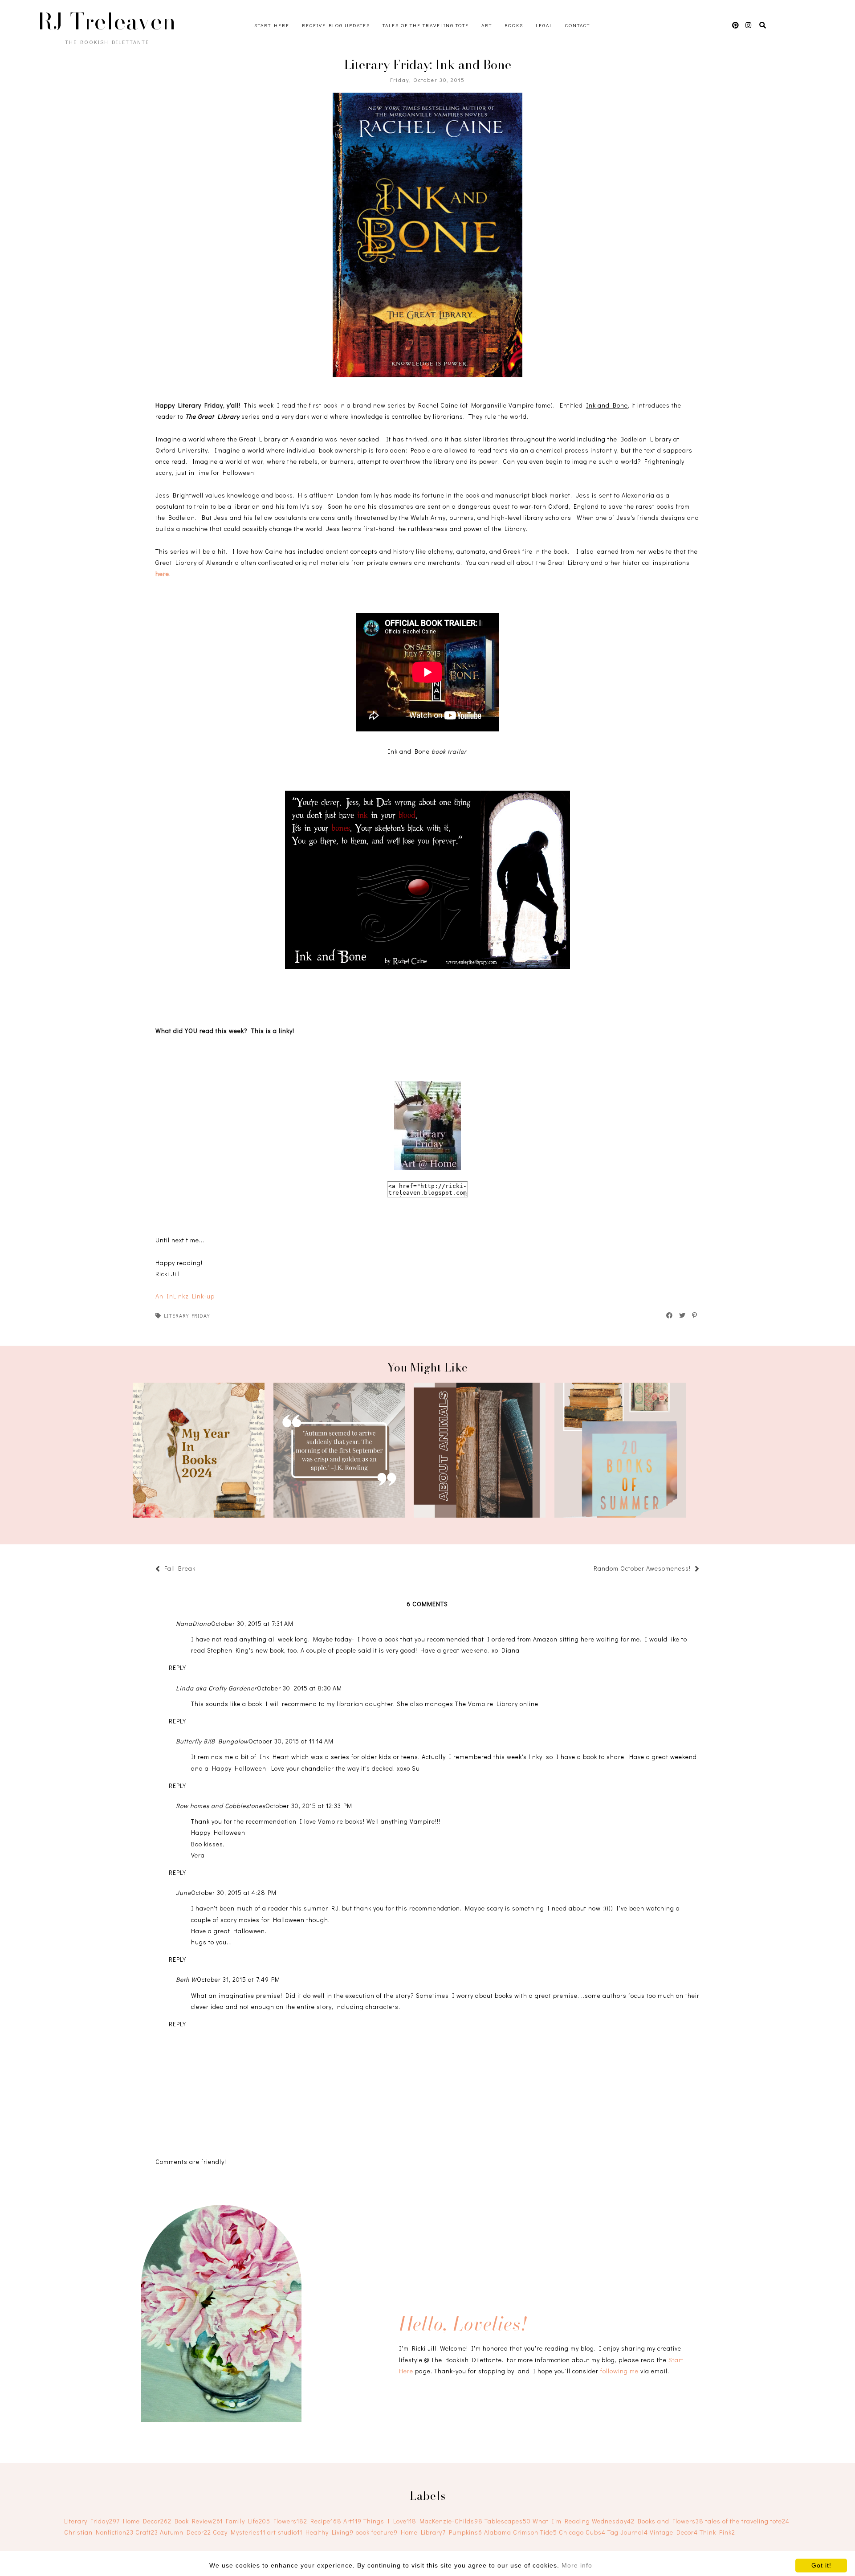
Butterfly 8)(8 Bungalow (212, 1741)
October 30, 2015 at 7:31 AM (252, 1623)
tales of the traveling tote (747, 2521)
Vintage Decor (674, 2532)
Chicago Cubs (582, 2532)
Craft (147, 2532)
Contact (578, 25)
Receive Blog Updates (336, 25)
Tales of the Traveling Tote (426, 25)
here (162, 574)
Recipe (326, 2521)
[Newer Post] (200, 1570)
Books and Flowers (671, 2521)
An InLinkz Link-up (185, 1296)
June (183, 1892)
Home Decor (147, 2521)
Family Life (248, 2521)
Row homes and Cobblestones (221, 1806)
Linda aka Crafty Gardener (216, 1688)
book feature (377, 2532)
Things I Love (390, 2521)
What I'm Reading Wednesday (584, 2521)
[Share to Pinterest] (695, 1315)
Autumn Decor (185, 2532)
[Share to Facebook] (670, 1315)
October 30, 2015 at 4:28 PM (234, 1892)
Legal (544, 25)
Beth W (186, 1979)
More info (577, 2565)
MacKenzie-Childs (451, 2521)
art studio (285, 2532)
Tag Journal (628, 2532)
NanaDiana (193, 1623)
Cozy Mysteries (239, 2532)
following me (619, 2371)
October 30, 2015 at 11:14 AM (291, 1741)
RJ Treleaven (107, 21)
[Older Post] (589, 1570)
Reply (177, 1668)
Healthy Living (330, 2532)
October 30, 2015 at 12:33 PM (309, 1806)
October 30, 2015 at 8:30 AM (299, 1688)
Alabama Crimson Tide (521, 2532)
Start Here (272, 25)
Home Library (423, 2532)
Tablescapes (508, 2521)
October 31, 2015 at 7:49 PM (238, 1979)
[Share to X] (683, 1315)
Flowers (290, 2521)
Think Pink (717, 2532)
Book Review (199, 2521)
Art (487, 25)
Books (514, 25)
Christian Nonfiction (99, 2532)
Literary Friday (187, 1315)
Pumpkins (466, 2532)
